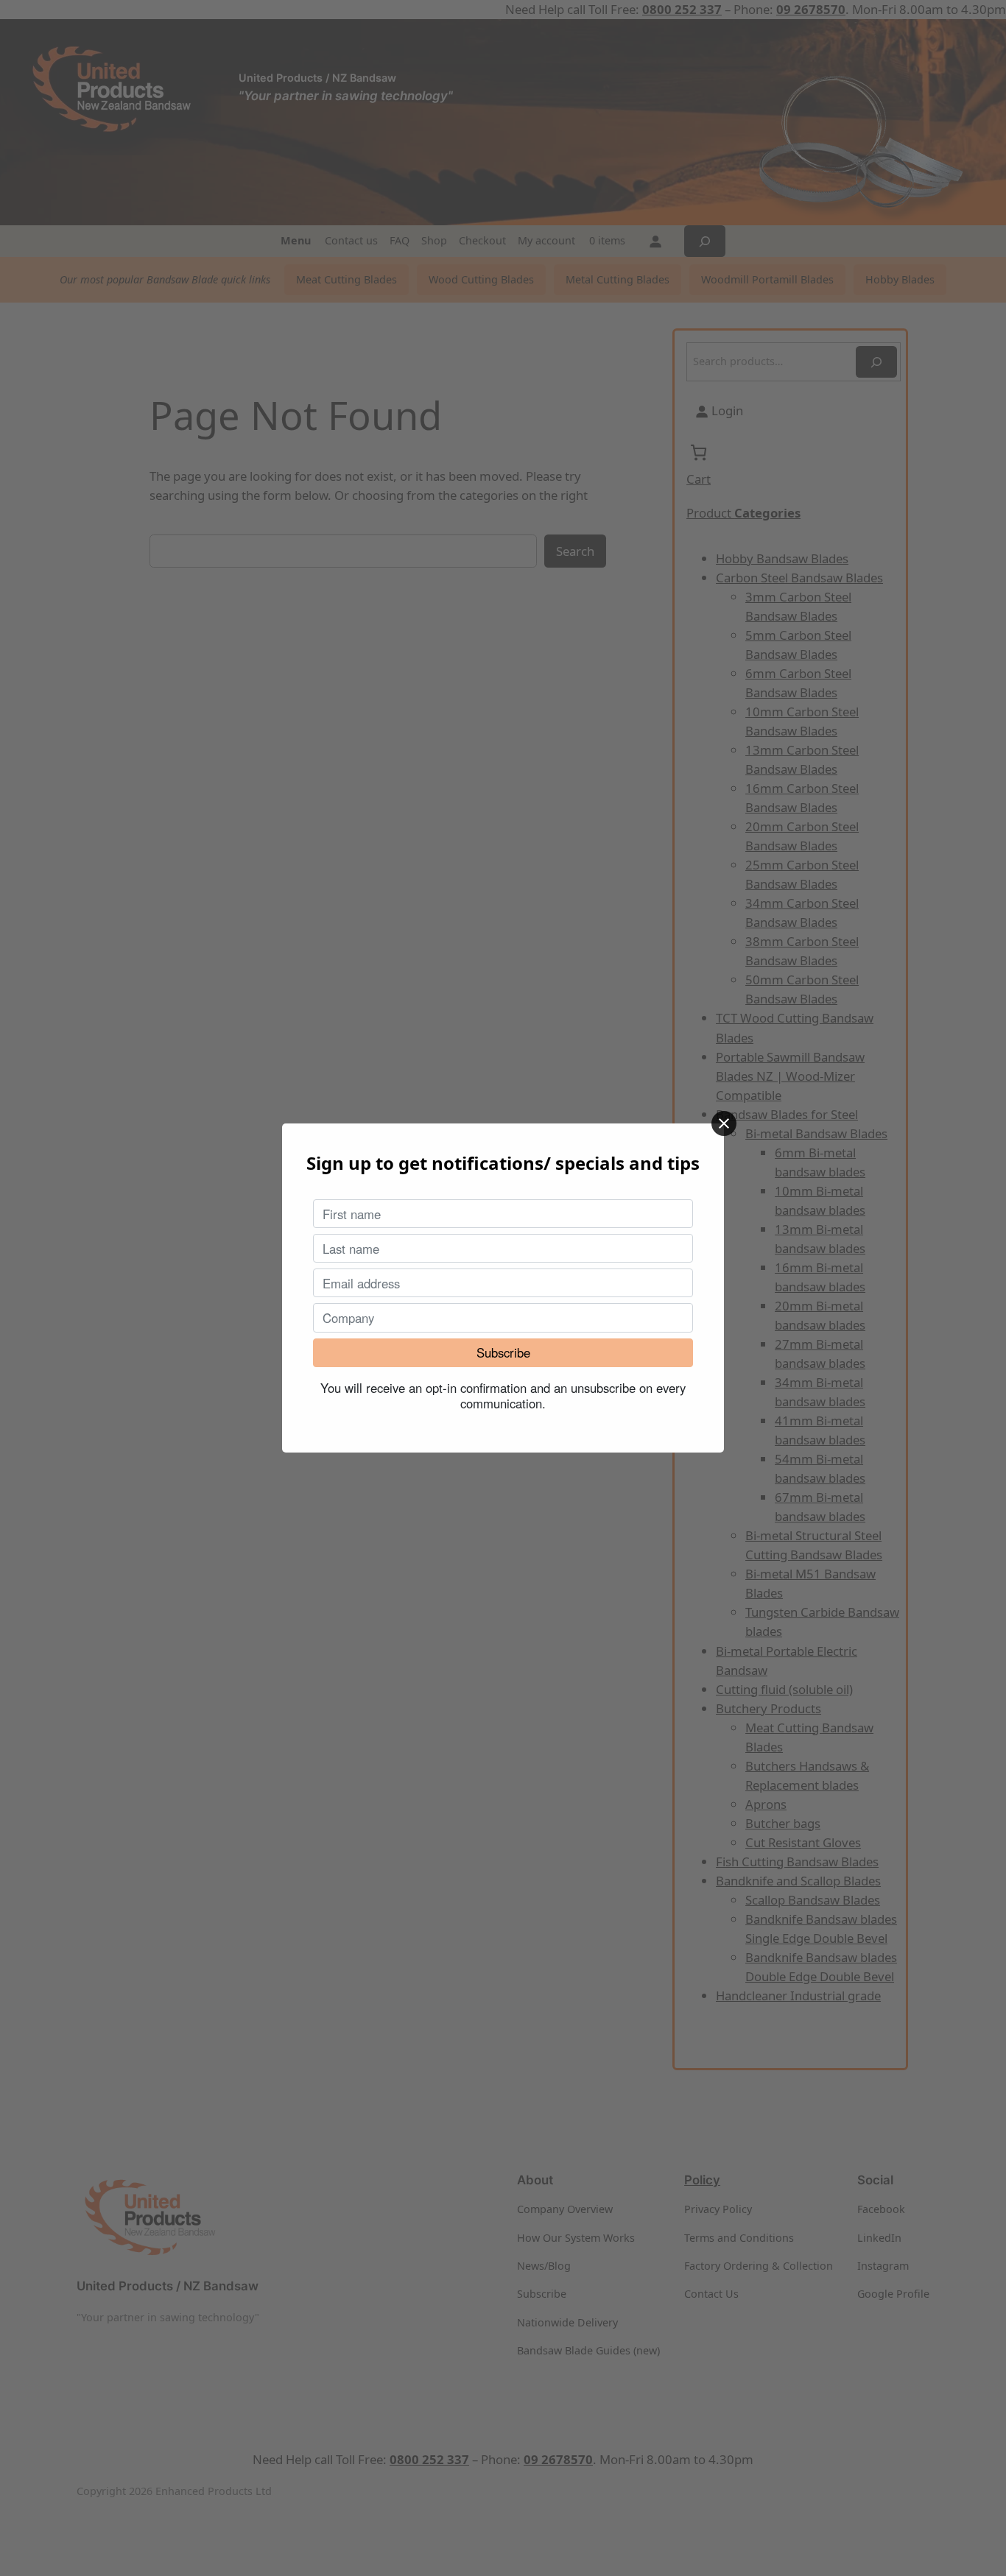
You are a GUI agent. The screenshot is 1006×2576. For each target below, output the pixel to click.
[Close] (724, 1123)
